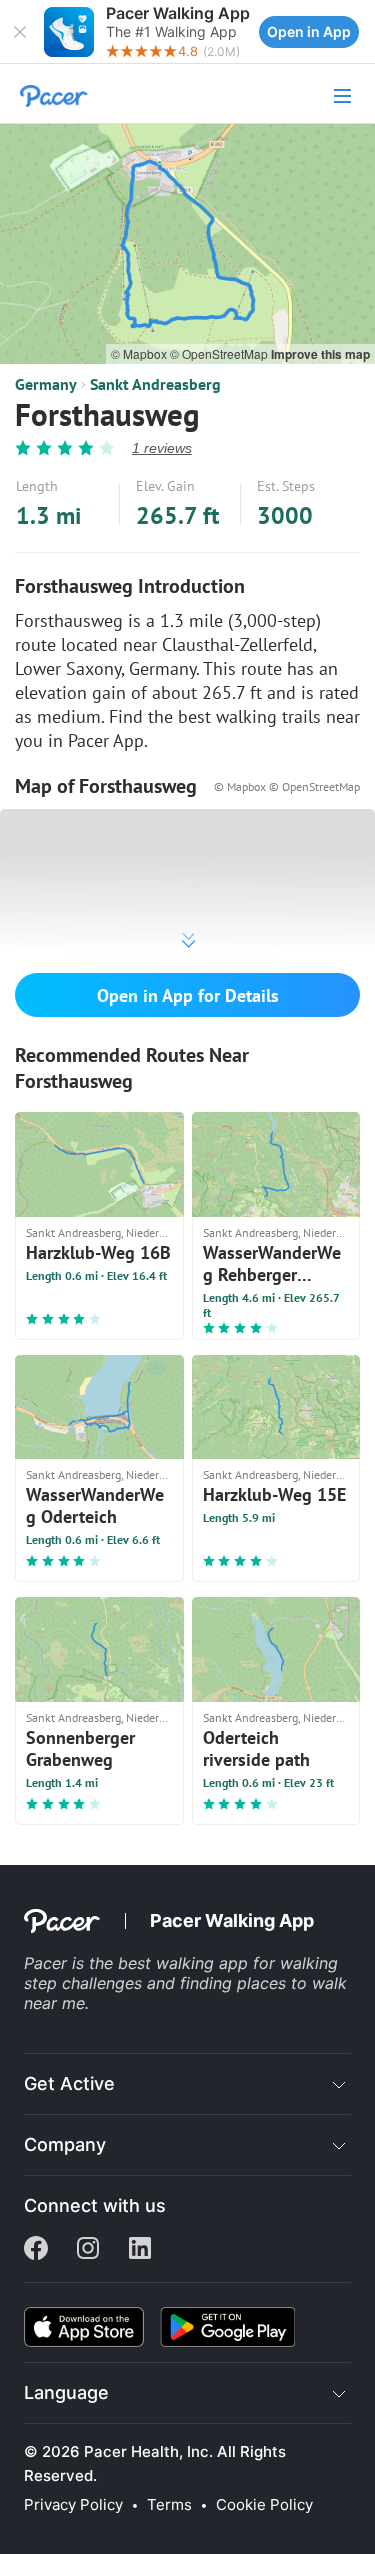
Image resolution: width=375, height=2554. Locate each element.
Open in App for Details (188, 995)
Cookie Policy (264, 2505)
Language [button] (66, 2392)
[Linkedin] (140, 2250)
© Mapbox (140, 353)
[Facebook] (36, 2250)
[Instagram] (88, 2250)
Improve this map (320, 354)
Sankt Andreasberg (155, 384)
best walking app (185, 1963)
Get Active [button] (69, 2083)
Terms (169, 2505)
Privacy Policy (73, 2505)
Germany (46, 384)
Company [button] (65, 2144)
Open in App (309, 31)
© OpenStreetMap (220, 353)
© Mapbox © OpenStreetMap (287, 786)
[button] (20, 32)
